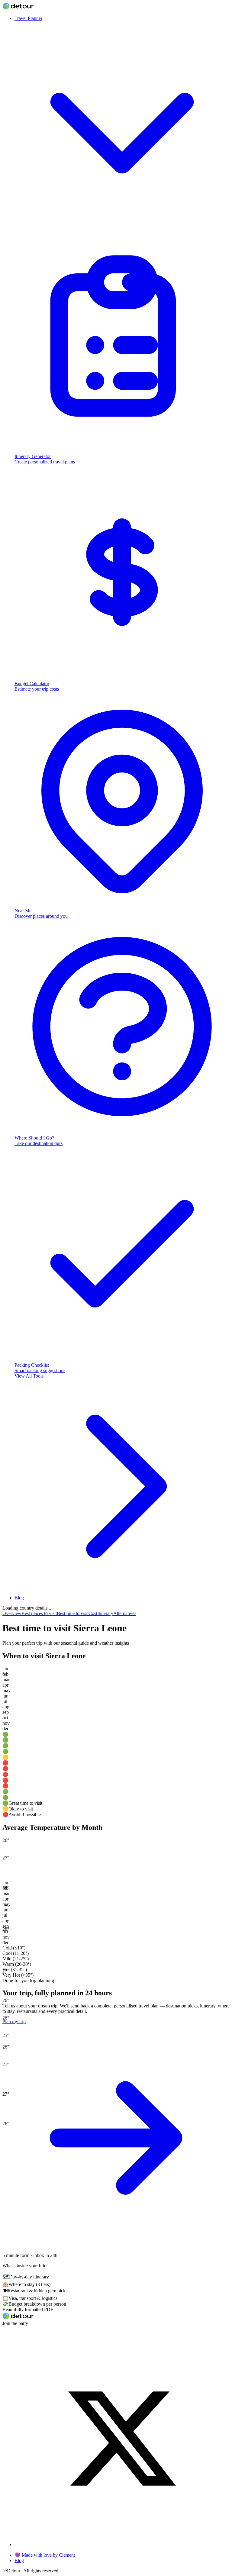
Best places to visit (39, 1613)
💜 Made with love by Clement (45, 2555)
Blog (19, 1598)
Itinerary (105, 1613)
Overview (12, 1613)
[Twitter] (122, 2544)
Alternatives (125, 1613)
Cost (93, 1613)
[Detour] (18, 8)
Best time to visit (73, 1613)
